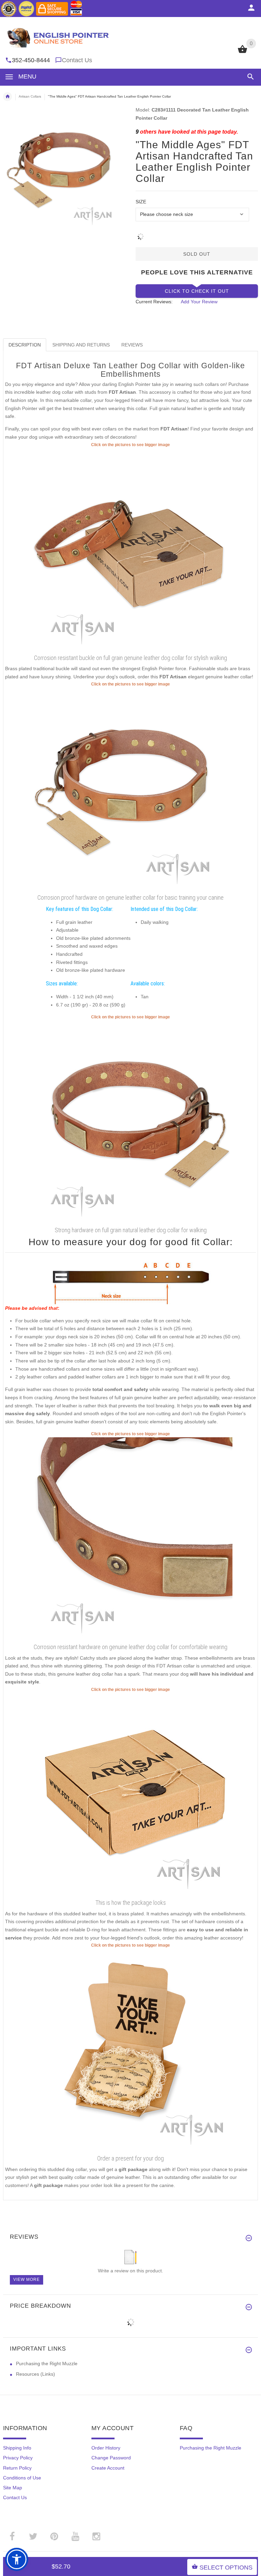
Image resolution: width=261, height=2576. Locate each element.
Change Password (111, 2458)
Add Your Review (199, 302)
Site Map (13, 2488)
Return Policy (17, 2468)
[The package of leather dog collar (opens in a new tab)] (130, 1795)
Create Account (108, 2468)
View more (27, 2280)
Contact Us (77, 60)
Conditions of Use (22, 2478)
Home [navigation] (7, 97)
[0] (242, 52)
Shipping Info (17, 2448)
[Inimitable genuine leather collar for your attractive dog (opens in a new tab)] (130, 1122)
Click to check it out (197, 291)
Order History (106, 2448)
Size (141, 202)
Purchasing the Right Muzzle (47, 2363)
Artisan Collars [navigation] (30, 96)
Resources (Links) (36, 2374)
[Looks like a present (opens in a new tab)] (130, 2050)
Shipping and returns (81, 345)
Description (25, 345)
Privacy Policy (18, 2458)
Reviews (132, 345)
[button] (249, 77)
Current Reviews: (154, 302)
